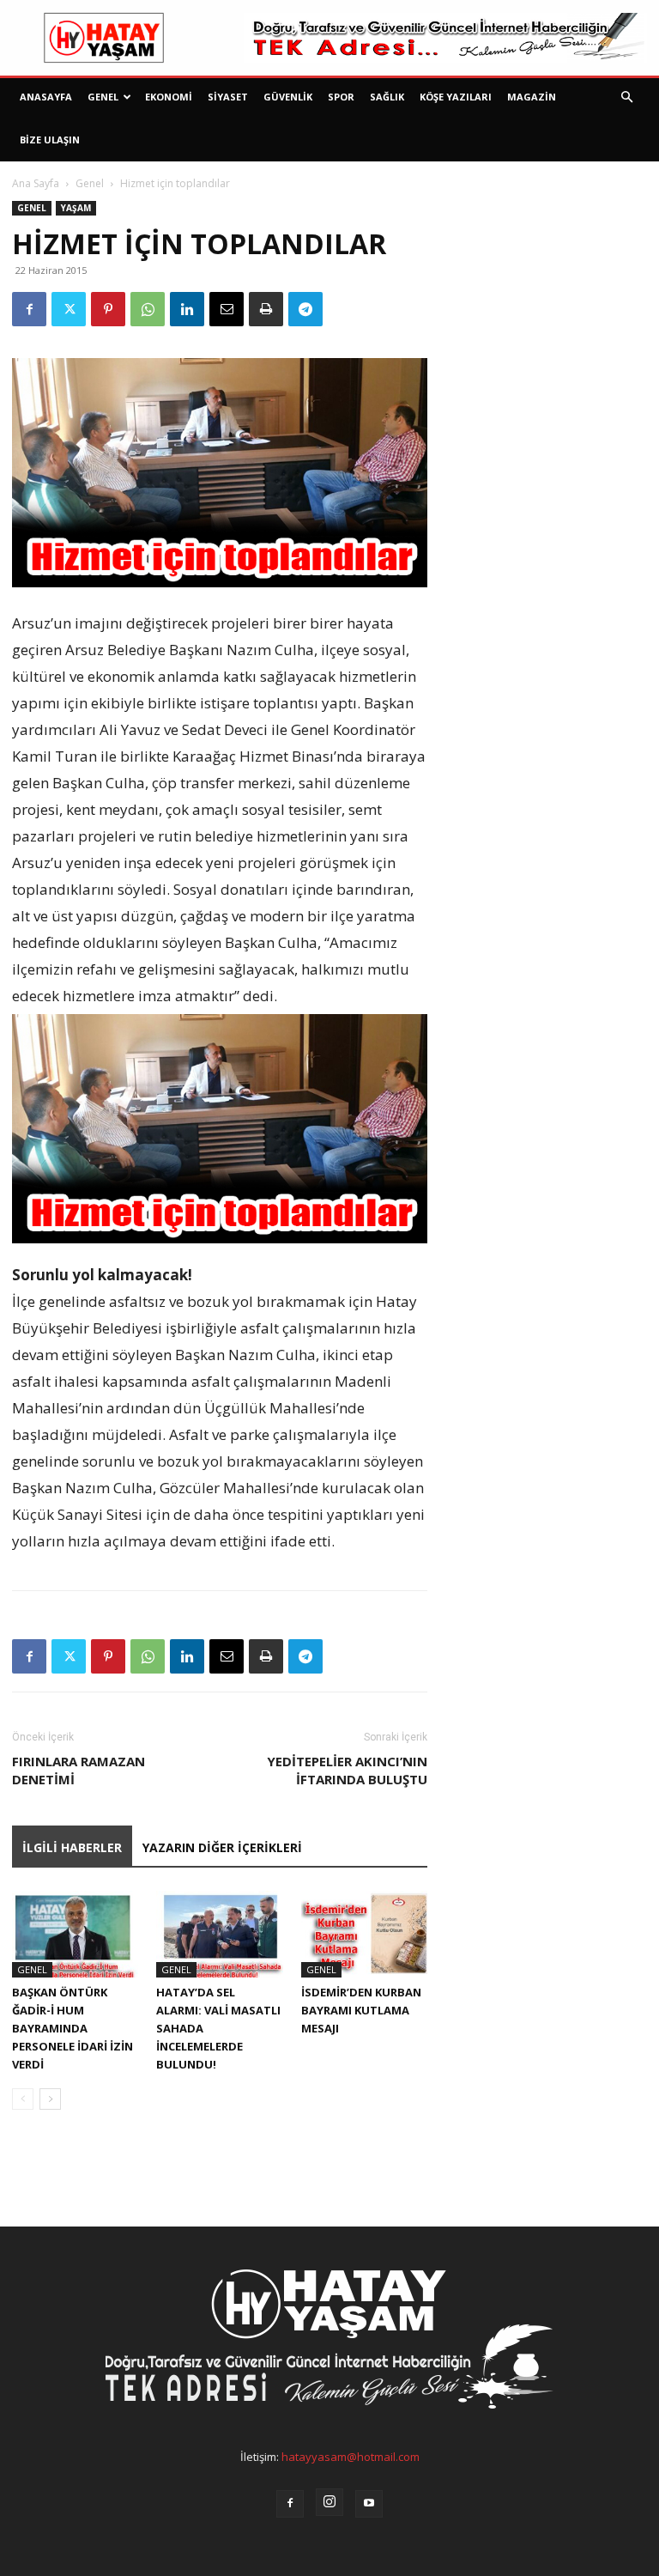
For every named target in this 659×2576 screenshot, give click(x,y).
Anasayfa (46, 97)
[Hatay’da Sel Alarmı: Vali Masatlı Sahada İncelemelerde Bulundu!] (219, 1934)
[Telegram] (305, 309)
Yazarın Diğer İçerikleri (222, 1847)
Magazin (532, 97)
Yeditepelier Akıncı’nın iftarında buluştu (347, 1770)
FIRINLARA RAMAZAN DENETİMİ (79, 1770)
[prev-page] (23, 2099)
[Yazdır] (266, 309)
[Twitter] (69, 309)
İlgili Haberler (72, 1847)
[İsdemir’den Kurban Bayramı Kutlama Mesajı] (364, 1934)
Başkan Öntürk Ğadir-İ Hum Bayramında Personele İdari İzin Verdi (73, 2028)
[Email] (227, 309)
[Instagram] (329, 2502)
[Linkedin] (187, 309)
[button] (626, 97)
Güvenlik (288, 97)
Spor (341, 97)
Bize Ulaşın (50, 140)
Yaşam (76, 208)
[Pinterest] (108, 309)
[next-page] (50, 2099)
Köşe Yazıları (456, 97)
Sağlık (387, 97)
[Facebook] (29, 309)
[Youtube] (369, 2504)
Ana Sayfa (36, 183)
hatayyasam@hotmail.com (351, 2457)
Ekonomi (169, 97)
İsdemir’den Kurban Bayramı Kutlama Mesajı (361, 2010)
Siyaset (228, 97)
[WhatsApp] (148, 309)
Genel (103, 97)
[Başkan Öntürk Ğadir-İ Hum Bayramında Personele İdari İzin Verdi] (75, 1934)
